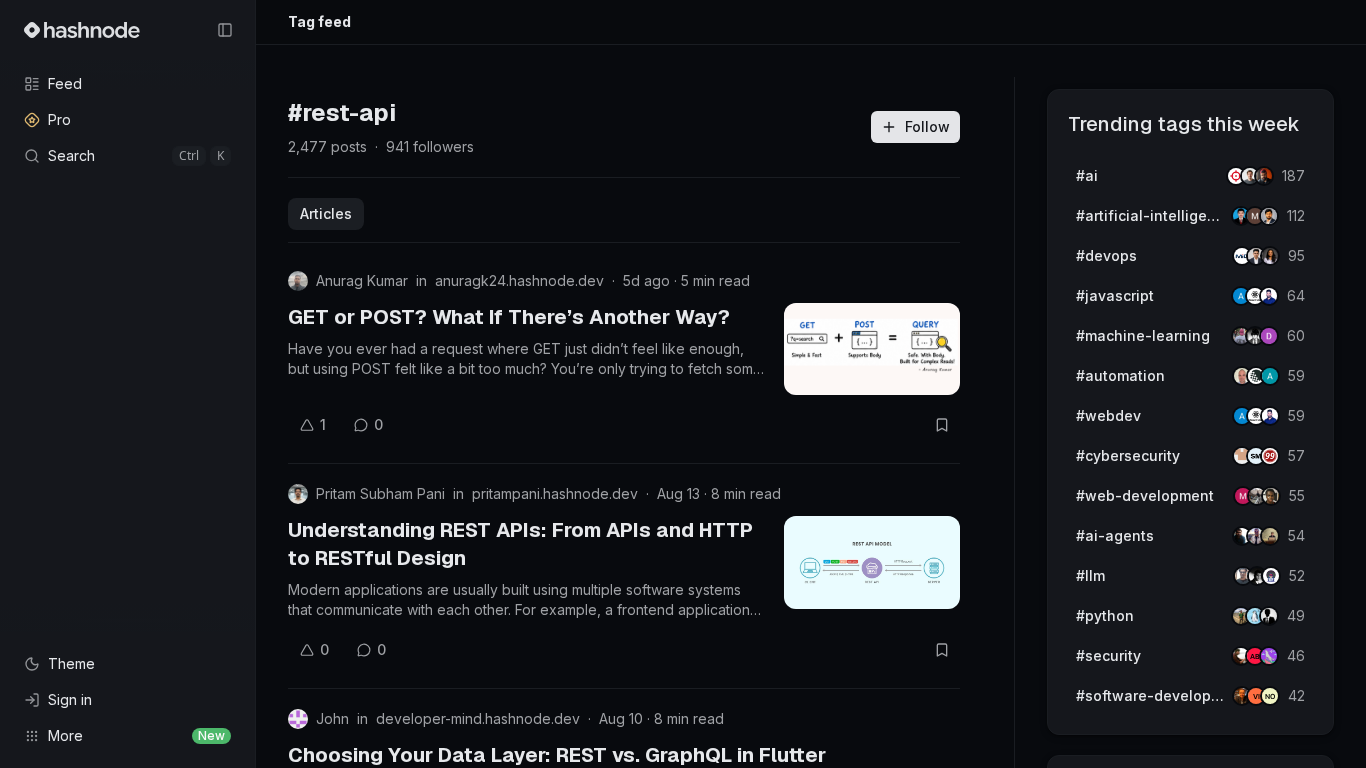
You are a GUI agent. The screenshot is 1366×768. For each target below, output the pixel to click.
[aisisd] (1269, 656)
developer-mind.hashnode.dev (478, 718)
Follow (927, 126)
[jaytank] (1271, 576)
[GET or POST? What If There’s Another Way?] (872, 349)
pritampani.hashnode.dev (555, 493)
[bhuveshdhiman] (1270, 536)
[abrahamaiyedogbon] (1271, 496)
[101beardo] (1269, 296)
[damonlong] (1270, 696)
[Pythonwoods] (1269, 616)
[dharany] (1269, 336)
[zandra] (1270, 256)
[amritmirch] (1264, 176)
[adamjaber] (1269, 216)
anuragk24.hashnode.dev (519, 280)
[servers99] (1270, 456)
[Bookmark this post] (942, 425)
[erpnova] (1270, 376)
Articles (326, 213)
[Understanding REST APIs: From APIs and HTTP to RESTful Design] (872, 562)
